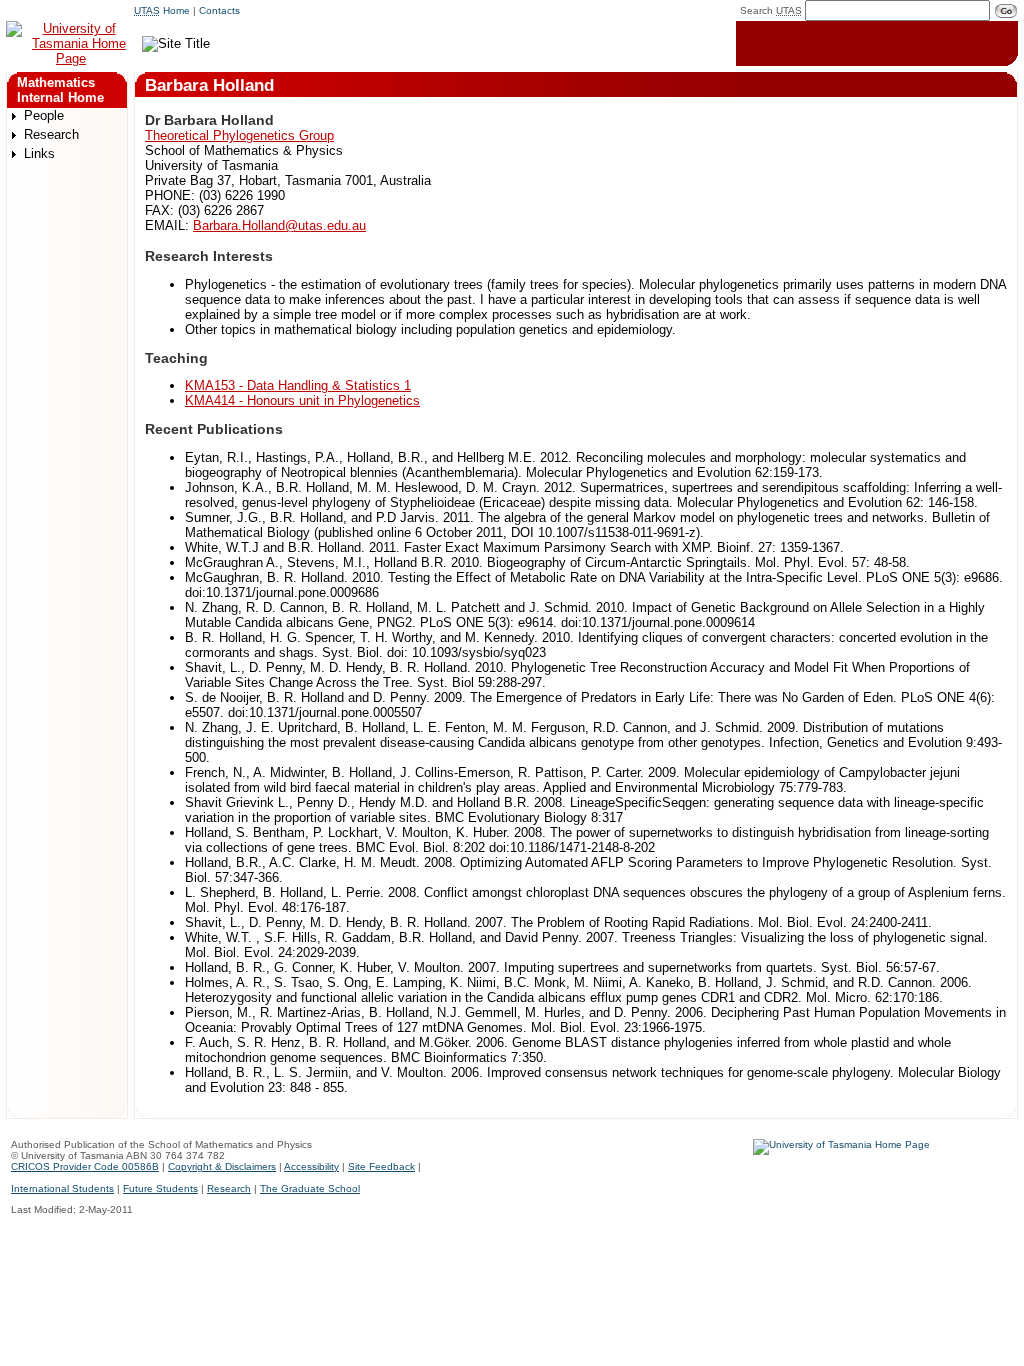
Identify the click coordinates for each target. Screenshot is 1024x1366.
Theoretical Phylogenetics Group (239, 135)
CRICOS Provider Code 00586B (85, 1166)
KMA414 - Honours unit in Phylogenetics (302, 400)
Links (39, 153)
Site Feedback (381, 1166)
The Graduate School (310, 1188)
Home (162, 10)
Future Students (160, 1188)
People (44, 115)
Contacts (219, 10)
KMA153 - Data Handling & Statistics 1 (298, 385)
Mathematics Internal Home (60, 90)
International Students (62, 1188)
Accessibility (311, 1166)
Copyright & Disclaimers (222, 1166)
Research (51, 134)
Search (771, 10)
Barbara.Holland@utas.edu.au (279, 225)
